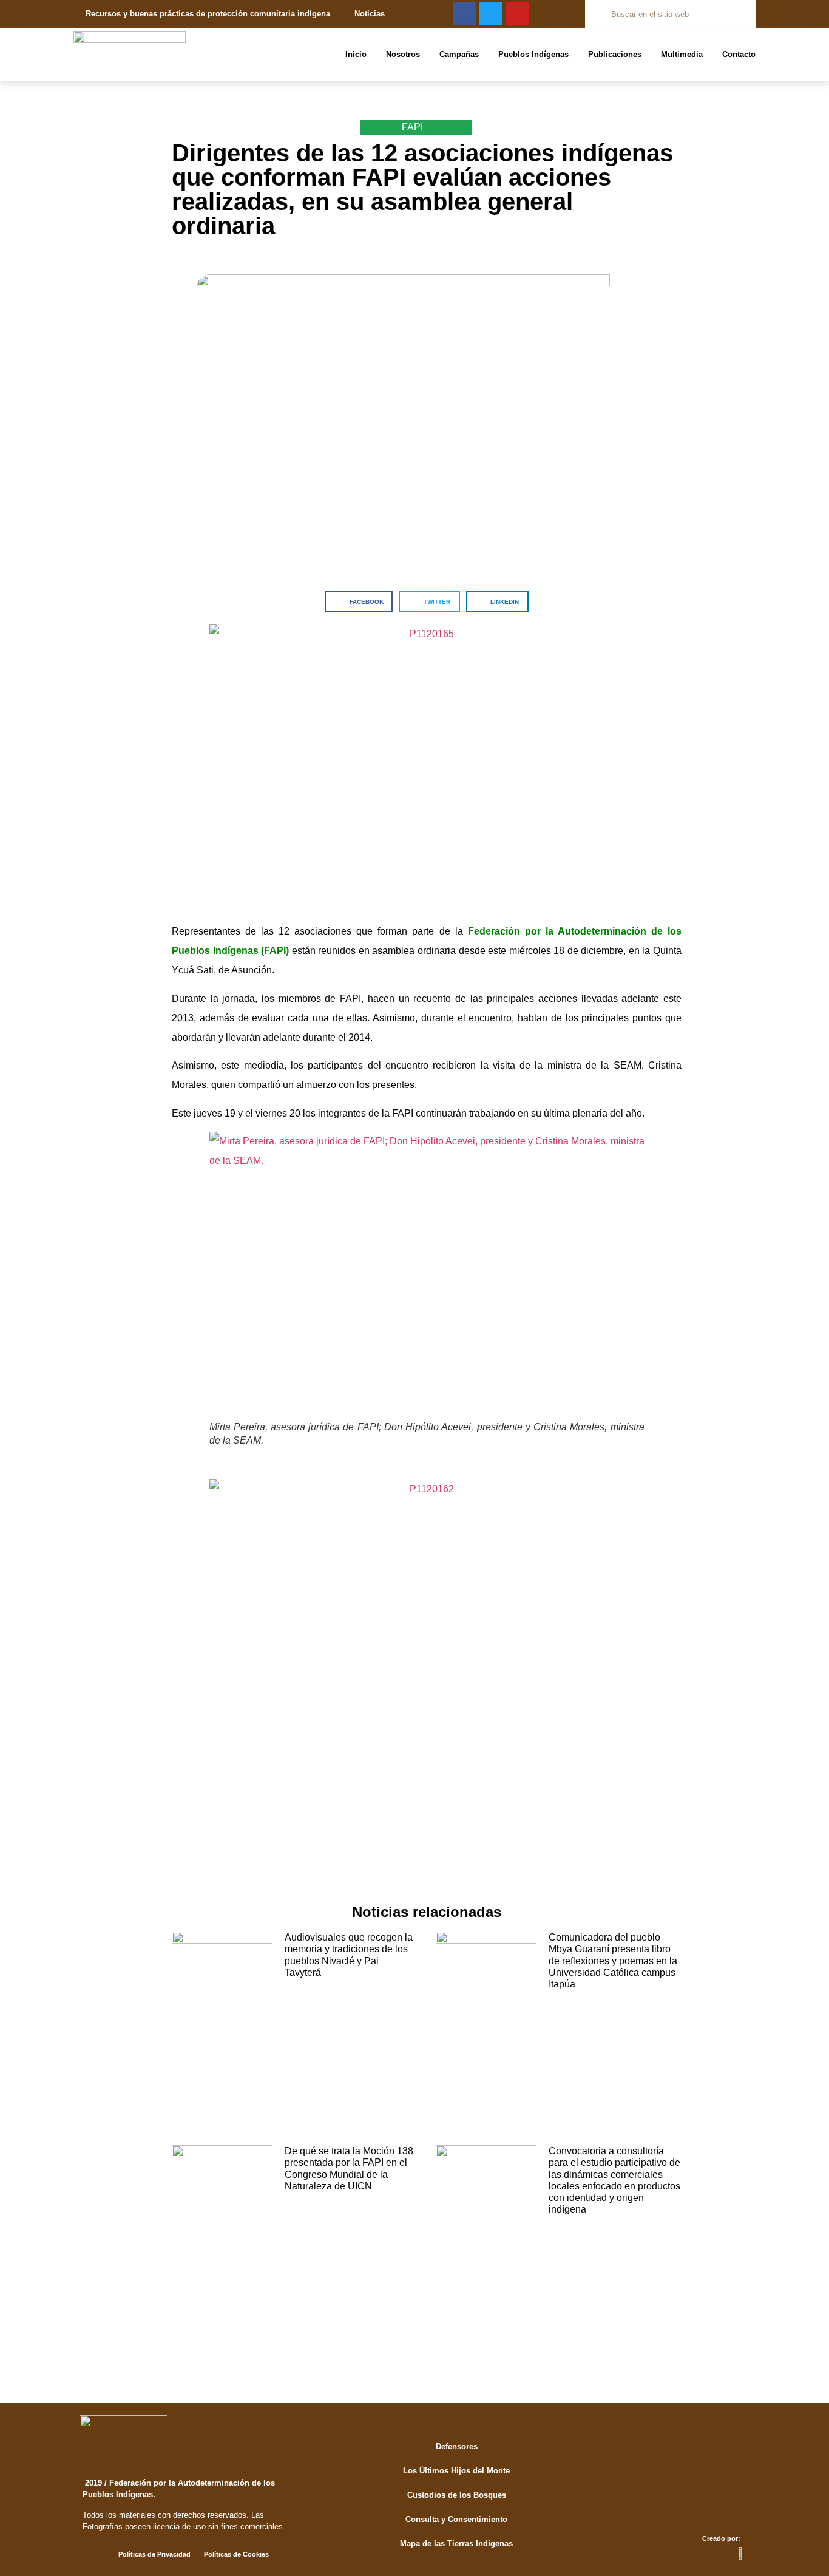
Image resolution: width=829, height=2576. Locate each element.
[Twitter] (491, 14)
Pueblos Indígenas (533, 54)
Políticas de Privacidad (154, 2554)
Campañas (459, 54)
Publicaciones (615, 54)
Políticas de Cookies (236, 2554)
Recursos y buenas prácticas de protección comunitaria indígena (208, 14)
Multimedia (682, 54)
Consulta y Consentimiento (456, 2519)
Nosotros (403, 54)
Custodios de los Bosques (457, 2495)
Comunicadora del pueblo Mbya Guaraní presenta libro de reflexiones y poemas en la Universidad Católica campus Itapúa (613, 1961)
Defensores (457, 2446)
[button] (359, 602)
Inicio (356, 54)
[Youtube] (517, 14)
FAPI (412, 127)
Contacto (739, 54)
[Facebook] (465, 14)
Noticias (370, 14)
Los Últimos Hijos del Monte (456, 2471)
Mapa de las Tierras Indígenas (456, 2544)
